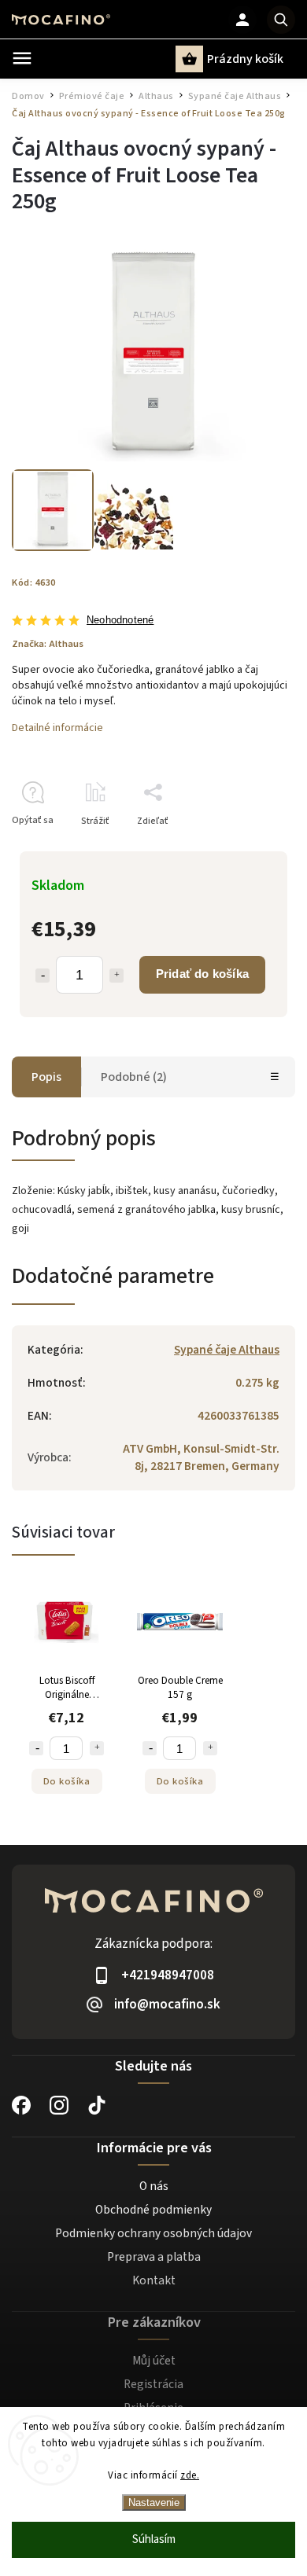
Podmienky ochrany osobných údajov (153, 2233)
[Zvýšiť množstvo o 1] (117, 976)
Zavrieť (244, 849)
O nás (154, 2186)
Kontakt (154, 2280)
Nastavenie (154, 2503)
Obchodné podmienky (153, 2210)
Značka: (48, 644)
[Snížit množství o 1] (36, 1748)
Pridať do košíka (202, 974)
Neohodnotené (120, 621)
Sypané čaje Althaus (227, 1350)
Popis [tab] (46, 1077)
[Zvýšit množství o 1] (97, 1748)
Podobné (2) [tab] (134, 1077)
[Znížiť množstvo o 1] (43, 976)
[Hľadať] (281, 20)
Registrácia (153, 2384)
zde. (190, 2475)
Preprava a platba (154, 2257)
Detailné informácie (57, 728)
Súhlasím (154, 2539)
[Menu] (22, 58)
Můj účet (154, 2361)
